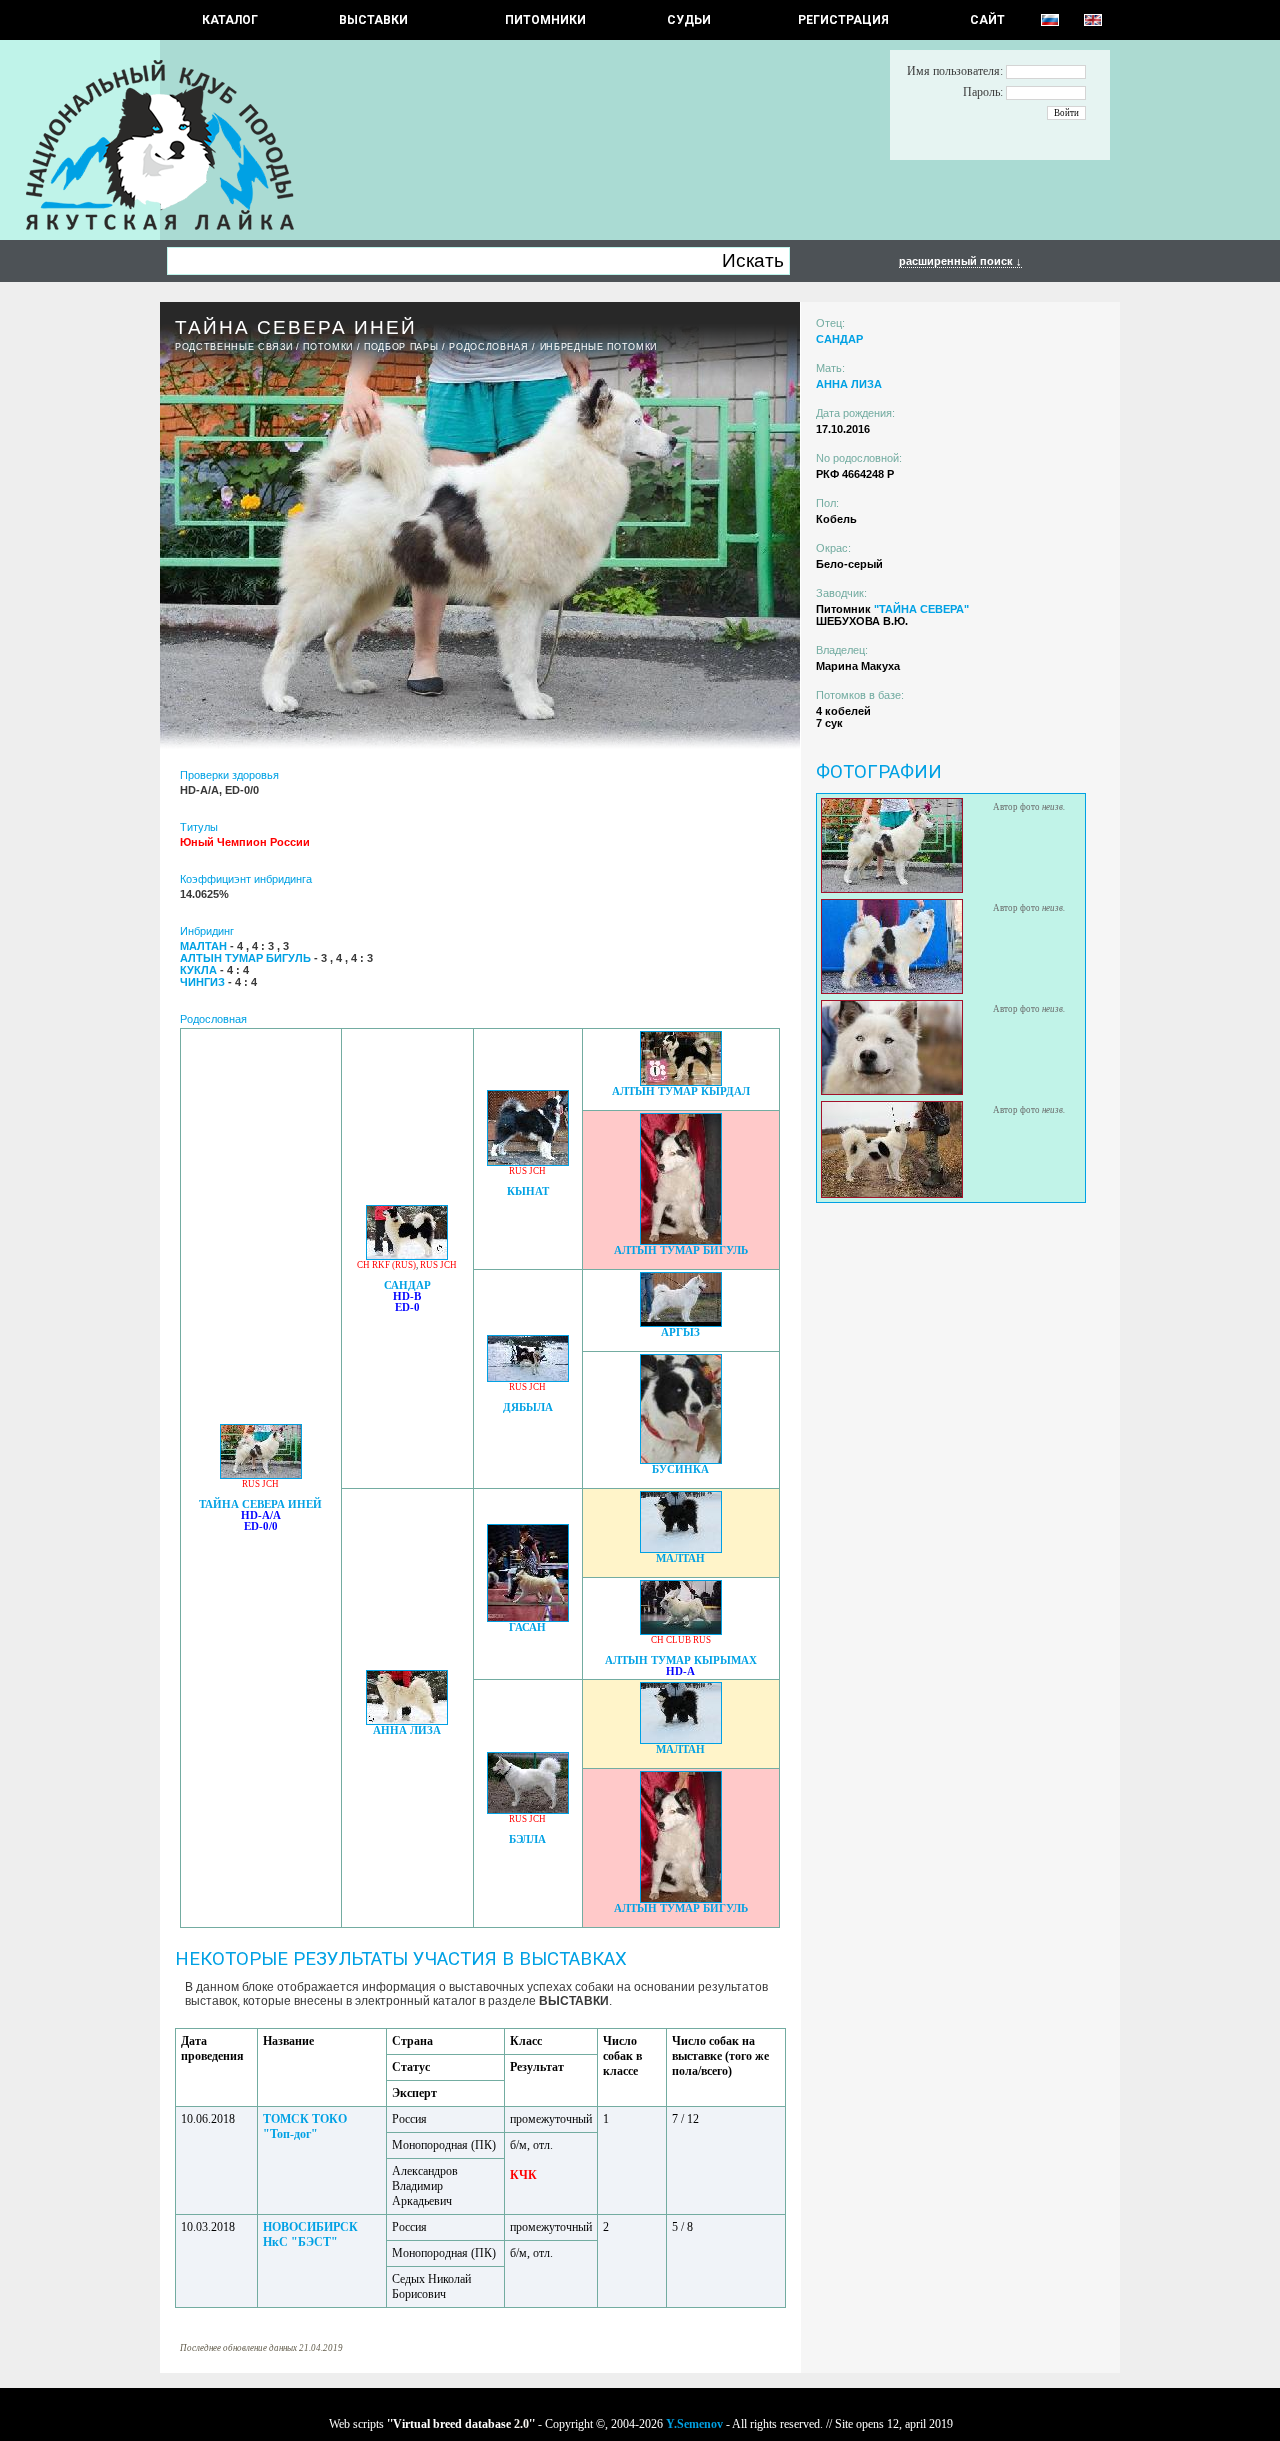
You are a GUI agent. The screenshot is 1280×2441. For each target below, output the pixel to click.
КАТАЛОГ (230, 20)
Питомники (545, 20)
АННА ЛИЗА (407, 1730)
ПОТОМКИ (328, 347)
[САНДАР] (407, 1254)
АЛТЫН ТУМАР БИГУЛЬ (681, 1250)
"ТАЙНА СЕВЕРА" (921, 609)
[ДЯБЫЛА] (528, 1376)
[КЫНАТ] (528, 1160)
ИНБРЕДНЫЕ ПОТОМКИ (598, 347)
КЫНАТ (528, 1191)
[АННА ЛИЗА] (407, 1719)
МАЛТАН (680, 1558)
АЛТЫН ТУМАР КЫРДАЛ (681, 1091)
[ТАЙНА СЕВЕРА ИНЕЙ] (261, 1473)
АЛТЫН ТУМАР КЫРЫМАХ (681, 1660)
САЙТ (987, 20)
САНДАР (407, 1285)
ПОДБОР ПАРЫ (401, 347)
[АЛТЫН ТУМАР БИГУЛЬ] (681, 1239)
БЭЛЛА (527, 1839)
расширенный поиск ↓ (960, 261)
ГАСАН (527, 1627)
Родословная (488, 347)
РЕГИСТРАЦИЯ (843, 20)
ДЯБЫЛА (528, 1407)
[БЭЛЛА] (528, 1808)
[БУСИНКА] (681, 1458)
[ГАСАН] (528, 1616)
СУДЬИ (689, 20)
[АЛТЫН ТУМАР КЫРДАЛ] (681, 1080)
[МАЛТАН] (681, 1547)
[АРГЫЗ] (681, 1321)
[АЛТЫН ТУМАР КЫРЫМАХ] (681, 1629)
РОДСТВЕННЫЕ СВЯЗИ (233, 347)
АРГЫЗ (680, 1332)
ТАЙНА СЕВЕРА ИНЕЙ (260, 1504)
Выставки (373, 20)
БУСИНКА (680, 1469)
